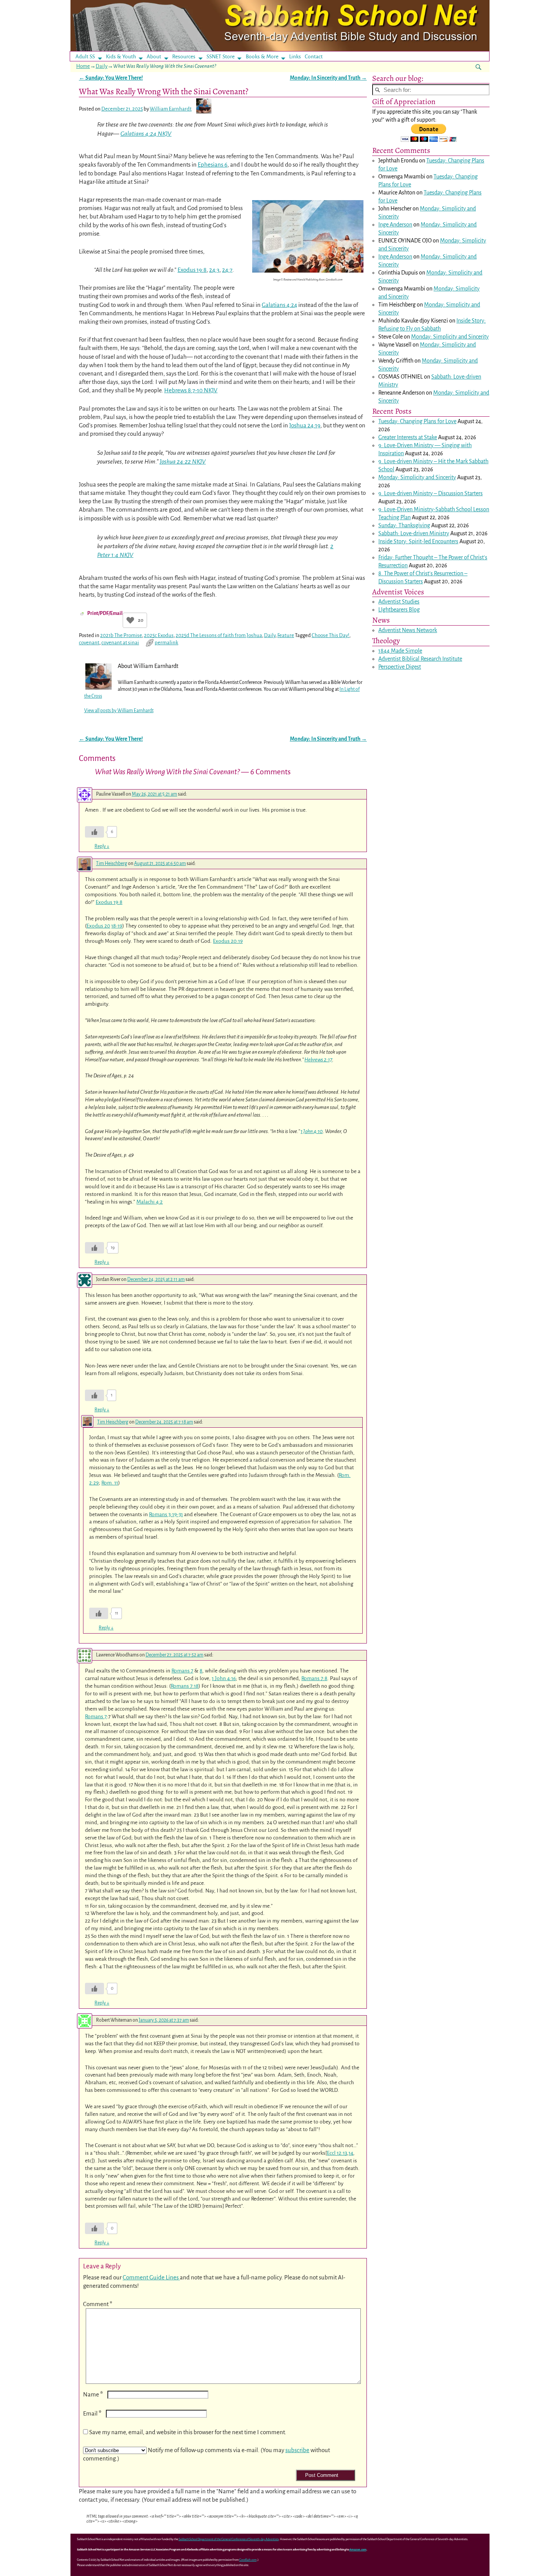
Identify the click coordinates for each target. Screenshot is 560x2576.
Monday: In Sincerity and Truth (328, 78)
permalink (166, 643)
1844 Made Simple (400, 651)
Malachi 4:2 (150, 1202)
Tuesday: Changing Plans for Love (417, 421)
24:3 (214, 270)
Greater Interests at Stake (408, 437)
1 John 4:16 (224, 1678)
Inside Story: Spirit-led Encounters (418, 541)
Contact (314, 57)
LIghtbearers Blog (399, 610)
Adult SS (85, 57)
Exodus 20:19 (228, 941)
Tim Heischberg (112, 863)
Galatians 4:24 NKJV (146, 134)
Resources (184, 57)
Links (297, 57)
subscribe (297, 2450)
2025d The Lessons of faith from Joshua (219, 635)
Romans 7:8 (314, 1678)
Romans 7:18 (185, 1686)
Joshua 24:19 (305, 425)
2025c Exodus (159, 635)
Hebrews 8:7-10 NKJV (191, 390)
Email (92, 2413)
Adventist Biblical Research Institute (420, 659)
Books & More (262, 57)
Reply (102, 846)
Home (83, 66)
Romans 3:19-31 (166, 1514)
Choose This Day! (330, 635)
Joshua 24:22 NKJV (183, 462)
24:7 (227, 270)
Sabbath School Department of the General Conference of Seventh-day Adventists (229, 2539)
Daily (102, 66)
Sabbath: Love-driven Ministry (414, 533)
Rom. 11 (110, 1483)
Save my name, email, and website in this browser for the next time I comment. (188, 2432)
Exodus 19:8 (192, 270)
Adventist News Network (408, 630)
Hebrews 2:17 (318, 1060)
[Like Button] (130, 620)
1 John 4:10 (312, 1131)
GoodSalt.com (248, 2560)
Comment (98, 2304)
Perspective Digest (400, 667)
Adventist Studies (399, 602)
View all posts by (119, 711)
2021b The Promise (121, 635)
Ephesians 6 (213, 165)
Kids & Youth (121, 57)
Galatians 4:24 (279, 305)
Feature (286, 635)
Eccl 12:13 (337, 2153)
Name (93, 2394)
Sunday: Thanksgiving (404, 525)
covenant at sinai (120, 643)
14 (351, 2153)
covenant (89, 643)
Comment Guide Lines (151, 2277)
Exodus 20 (98, 926)
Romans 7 (182, 1671)
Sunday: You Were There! (111, 78)
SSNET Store (221, 57)
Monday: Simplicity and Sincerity (450, 337)
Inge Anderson (395, 225)
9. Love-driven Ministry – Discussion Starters (430, 493)
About (154, 57)
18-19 (117, 926)
